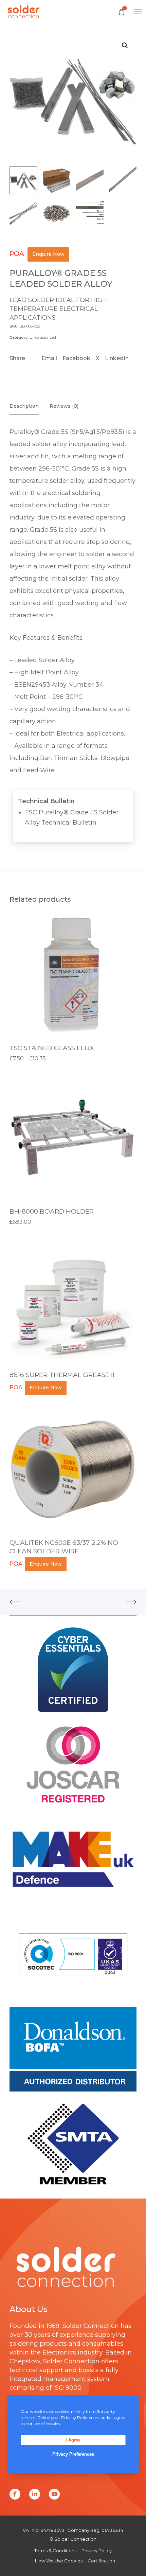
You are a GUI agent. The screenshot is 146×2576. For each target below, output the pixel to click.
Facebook (76, 358)
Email (49, 358)
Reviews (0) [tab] (64, 406)
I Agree (73, 2440)
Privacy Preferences (73, 2454)
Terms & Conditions (55, 2551)
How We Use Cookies (59, 2561)
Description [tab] (24, 406)
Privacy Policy (97, 2551)
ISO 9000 (67, 2388)
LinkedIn (117, 358)
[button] (125, 46)
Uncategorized (43, 337)
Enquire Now (48, 254)
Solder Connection (91, 2326)
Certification (101, 2561)
